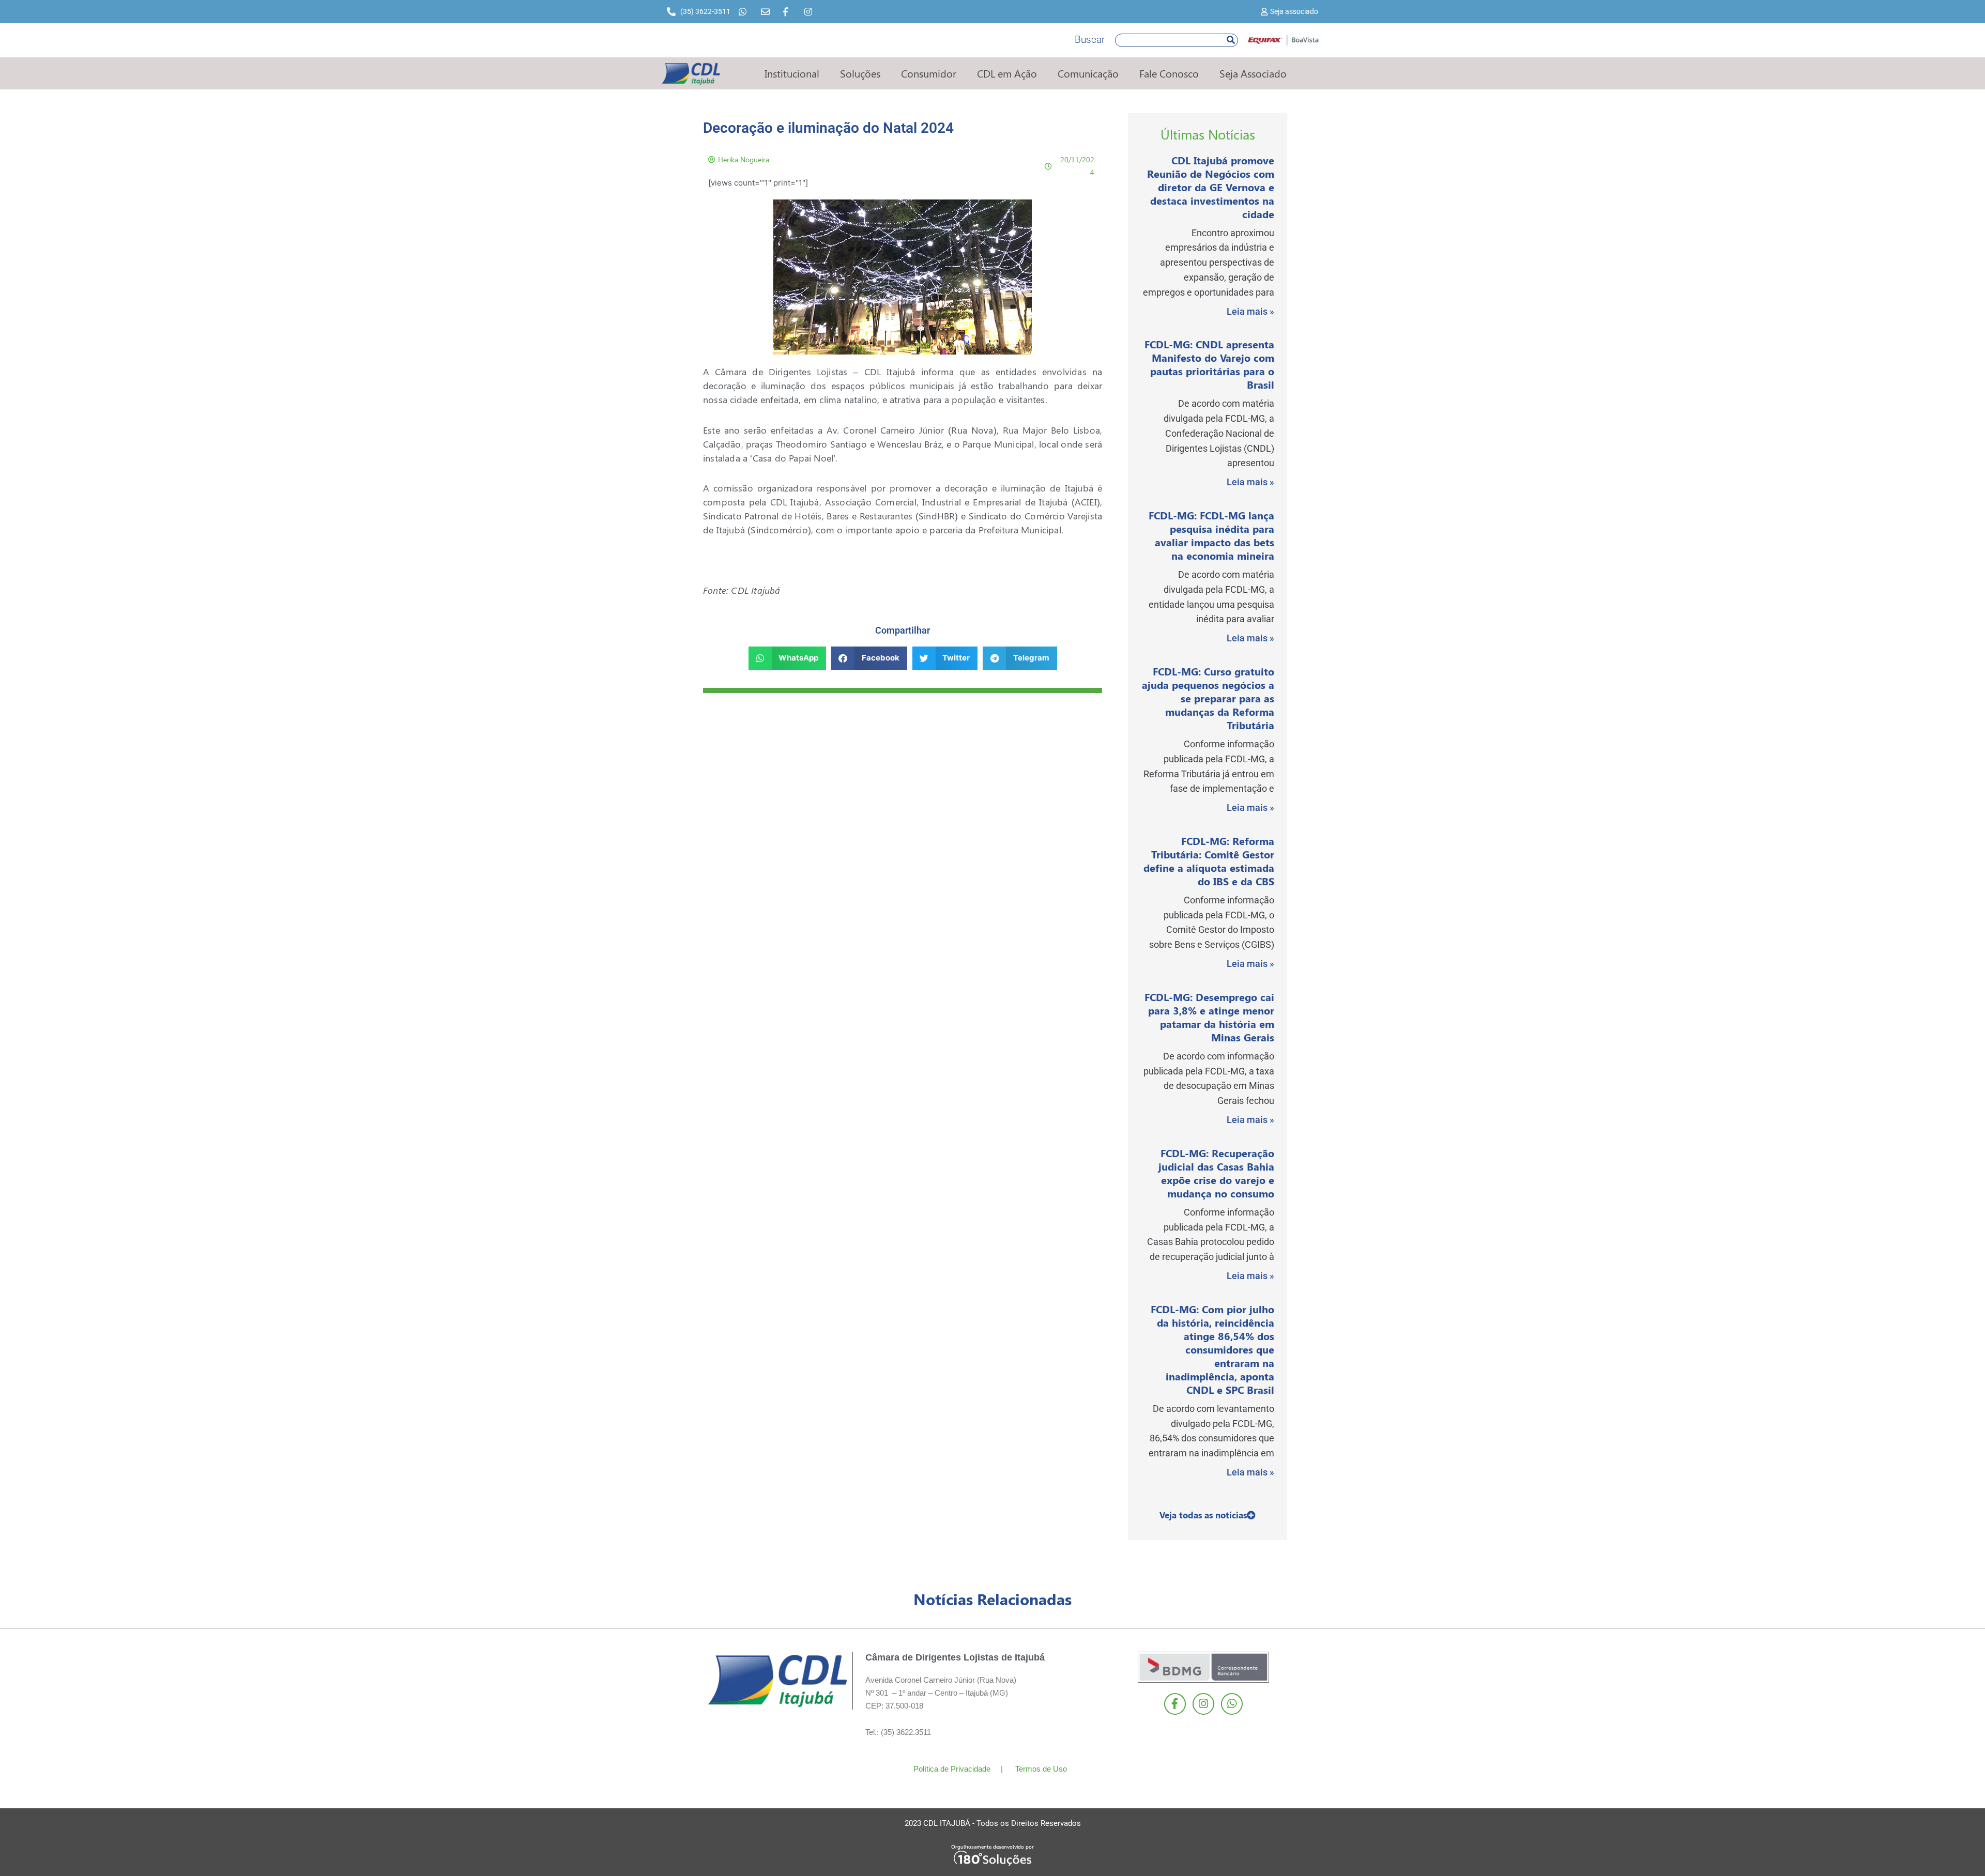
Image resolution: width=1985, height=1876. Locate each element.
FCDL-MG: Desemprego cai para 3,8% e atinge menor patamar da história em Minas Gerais (1209, 1017)
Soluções (860, 73)
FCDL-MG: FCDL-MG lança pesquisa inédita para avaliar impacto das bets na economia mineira (1211, 535)
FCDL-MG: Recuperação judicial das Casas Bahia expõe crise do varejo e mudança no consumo (1216, 1173)
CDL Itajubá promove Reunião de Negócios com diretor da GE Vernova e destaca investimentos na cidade (1211, 187)
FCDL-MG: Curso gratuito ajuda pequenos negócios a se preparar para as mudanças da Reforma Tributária (1208, 698)
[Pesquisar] (1231, 40)
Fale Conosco (1169, 73)
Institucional (792, 73)
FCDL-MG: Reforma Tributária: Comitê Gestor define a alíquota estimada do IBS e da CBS (1209, 861)
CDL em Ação (1007, 73)
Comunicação (1088, 73)
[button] (788, 658)
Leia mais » (1250, 311)
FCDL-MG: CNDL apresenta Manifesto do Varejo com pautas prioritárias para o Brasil (1209, 364)
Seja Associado (1253, 73)
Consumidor (929, 73)
